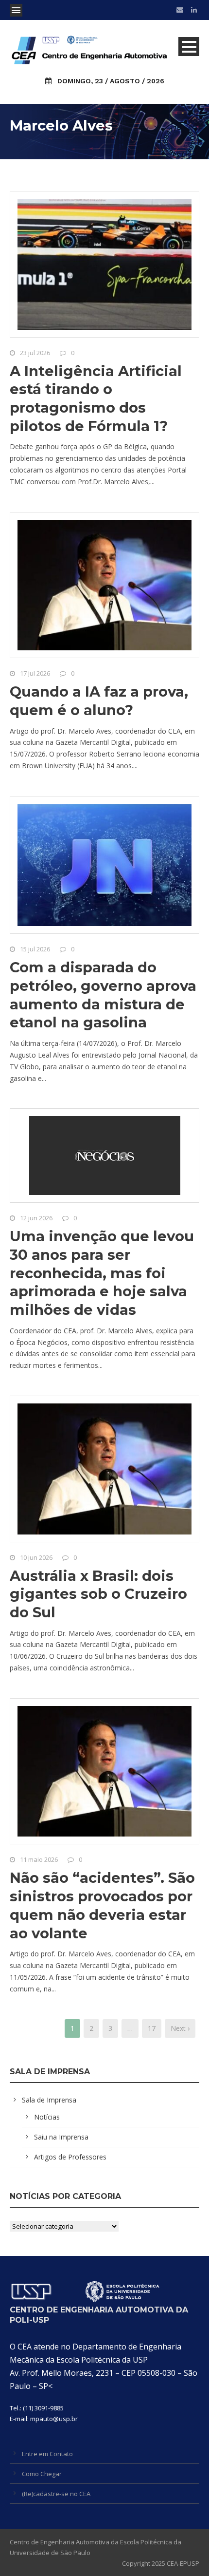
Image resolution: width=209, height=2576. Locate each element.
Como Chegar (42, 2474)
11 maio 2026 (39, 1859)
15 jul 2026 (35, 949)
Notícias (47, 2117)
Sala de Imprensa (49, 2100)
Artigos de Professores (70, 2157)
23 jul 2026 (35, 353)
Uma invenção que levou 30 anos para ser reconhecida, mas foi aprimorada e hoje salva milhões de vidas (102, 1273)
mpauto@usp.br (54, 2419)
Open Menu (16, 10)
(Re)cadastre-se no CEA (56, 2494)
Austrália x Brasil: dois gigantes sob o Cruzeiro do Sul (98, 1594)
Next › (180, 2028)
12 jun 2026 (36, 1218)
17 (152, 2028)
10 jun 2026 (36, 1557)
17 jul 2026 (35, 673)
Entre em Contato (47, 2454)
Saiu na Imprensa (61, 2137)
